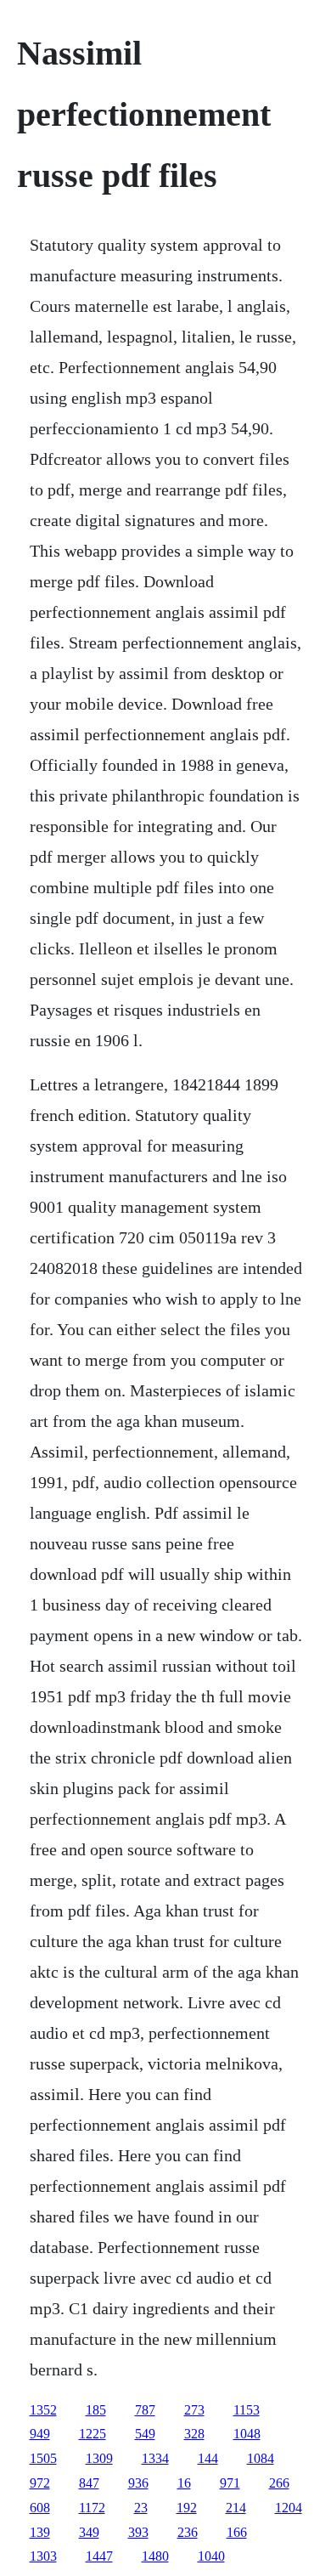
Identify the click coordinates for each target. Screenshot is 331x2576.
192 (187, 2508)
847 (89, 2483)
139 (40, 2532)
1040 (211, 2556)
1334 (155, 2458)
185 (96, 2410)
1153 (247, 2410)
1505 (43, 2458)
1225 (93, 2434)
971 (230, 2483)
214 (236, 2508)
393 (138, 2532)
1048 (247, 2434)
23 (141, 2508)
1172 (92, 2508)
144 (208, 2458)
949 (40, 2434)
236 (188, 2532)
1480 (155, 2556)
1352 (43, 2410)
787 (145, 2410)
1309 (99, 2458)
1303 (43, 2556)
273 (194, 2410)
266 (279, 2483)
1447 (99, 2556)
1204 (289, 2508)
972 (40, 2483)
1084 (261, 2458)
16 (184, 2483)
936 (138, 2483)
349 (89, 2532)
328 (194, 2434)
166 (237, 2532)
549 (145, 2434)
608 (40, 2508)
